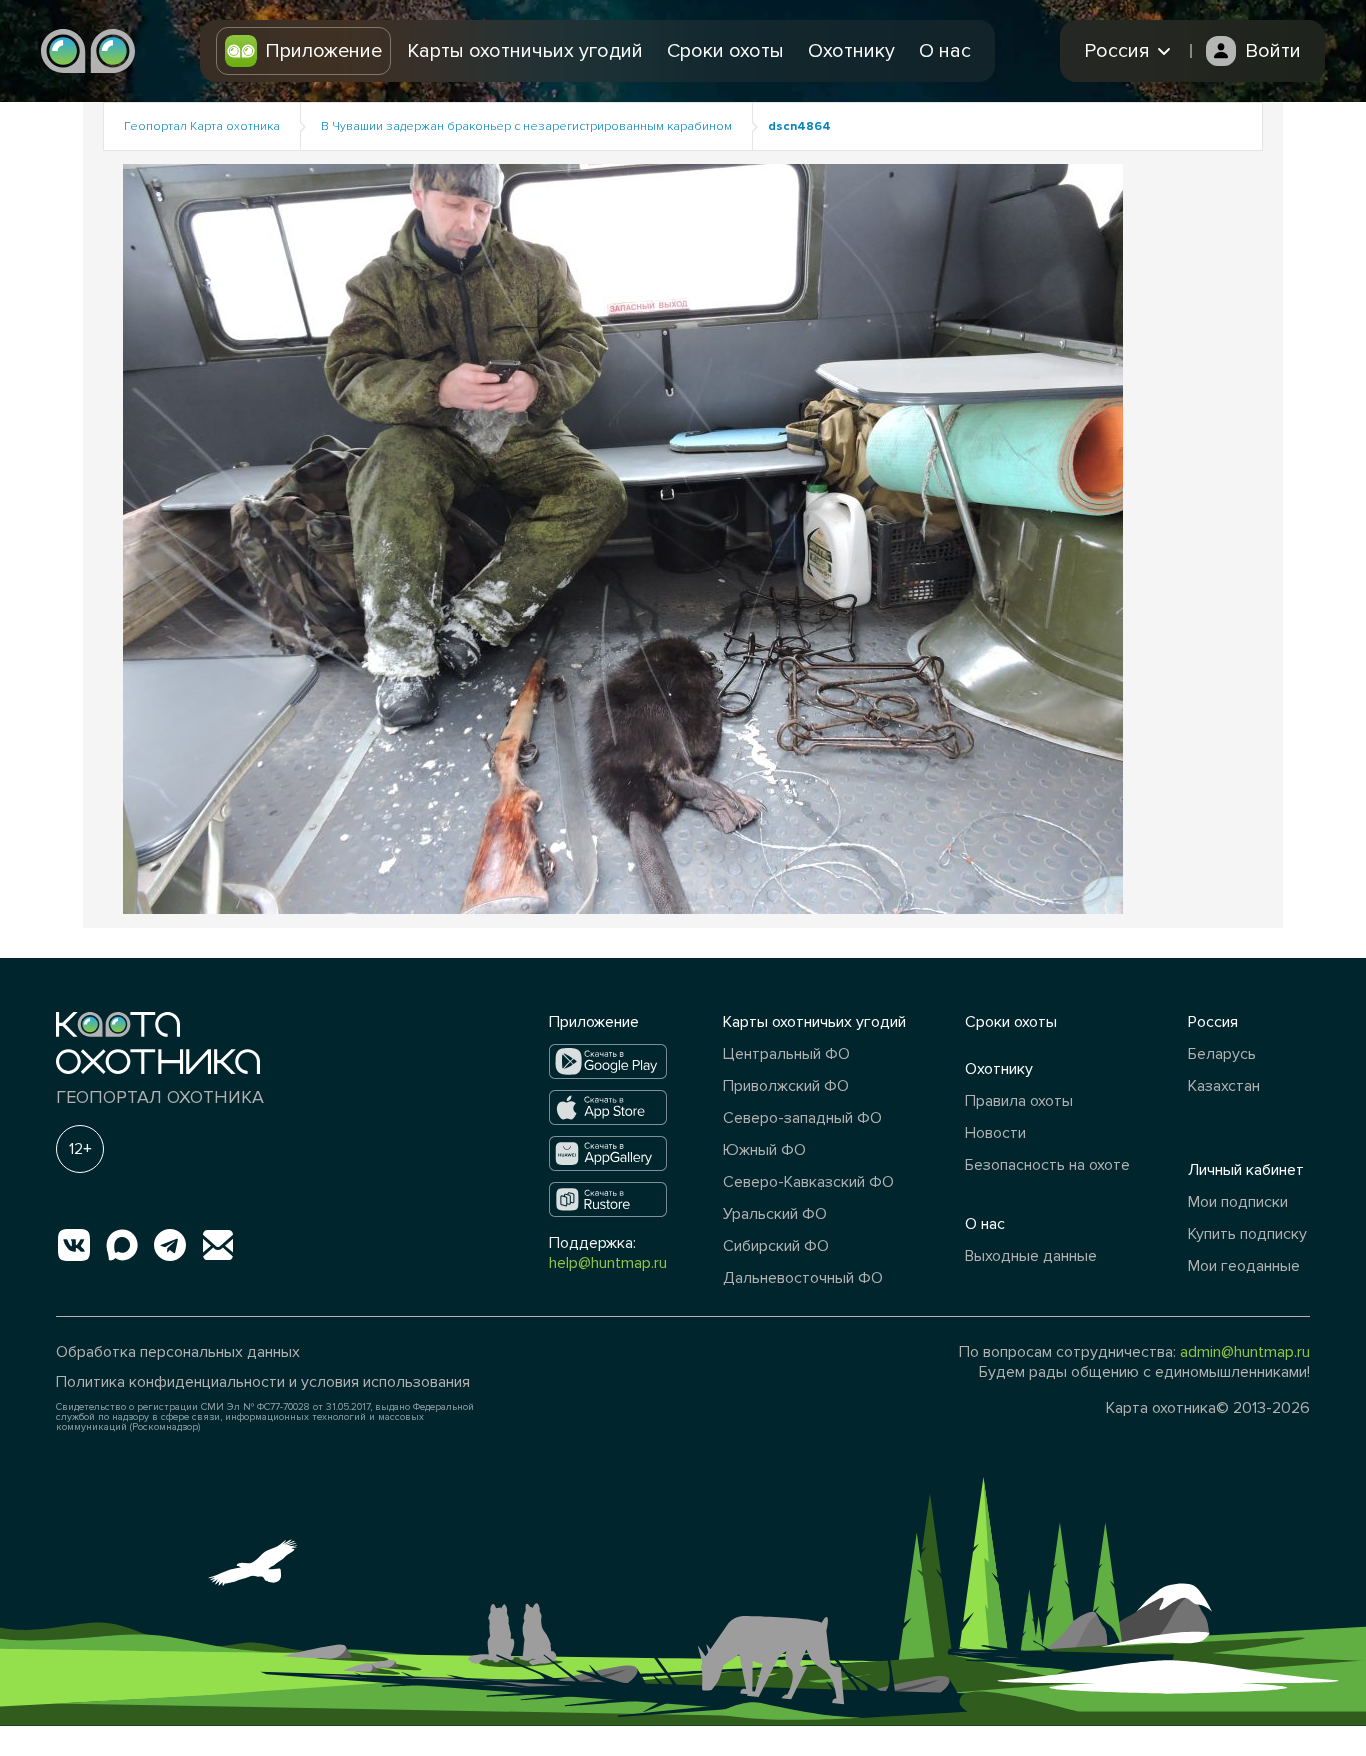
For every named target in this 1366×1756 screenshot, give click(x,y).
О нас (945, 51)
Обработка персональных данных (178, 1352)
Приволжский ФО (786, 1086)
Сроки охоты (725, 51)
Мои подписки (1238, 1202)
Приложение (323, 51)
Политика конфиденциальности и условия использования (263, 1382)
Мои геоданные (1244, 1266)
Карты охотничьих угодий (525, 51)
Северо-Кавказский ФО (808, 1182)
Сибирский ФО (776, 1246)
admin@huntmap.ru (1245, 1352)
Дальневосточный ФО (803, 1278)
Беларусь (1222, 1054)
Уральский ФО (775, 1214)
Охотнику (851, 51)
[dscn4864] (623, 537)
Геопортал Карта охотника (202, 126)
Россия (1213, 1022)
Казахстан (1224, 1086)
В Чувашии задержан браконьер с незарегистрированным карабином (526, 126)
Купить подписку (1247, 1234)
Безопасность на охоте (1047, 1165)
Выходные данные (1031, 1256)
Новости (995, 1133)
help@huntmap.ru (608, 1263)
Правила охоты (1019, 1101)
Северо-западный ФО (802, 1118)
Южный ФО (764, 1150)
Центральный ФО (786, 1054)
